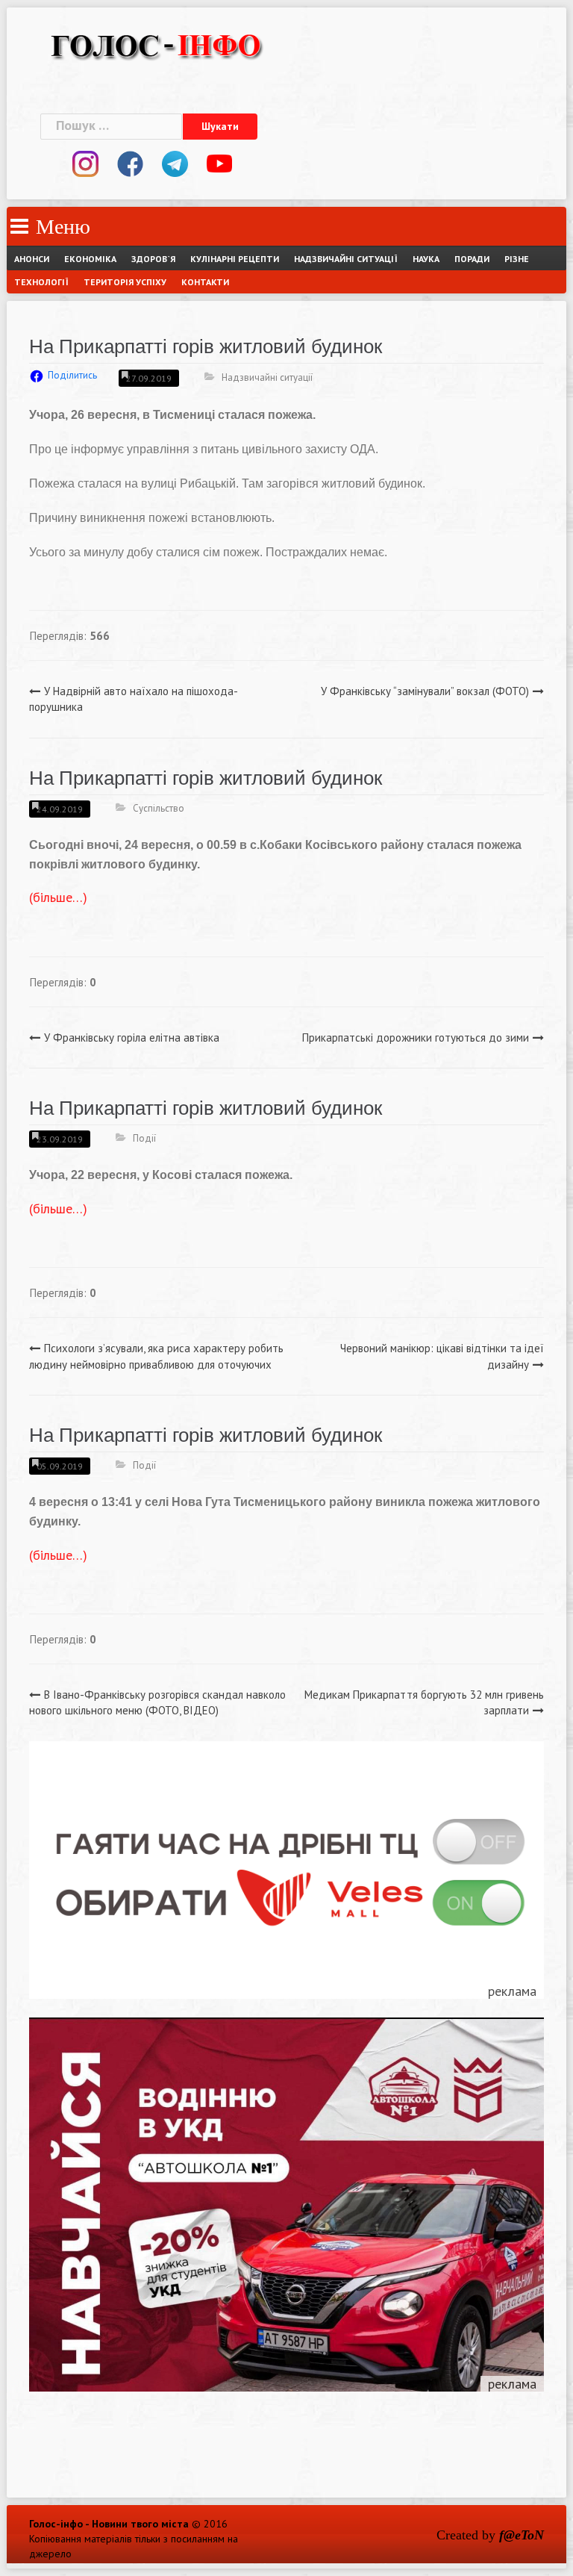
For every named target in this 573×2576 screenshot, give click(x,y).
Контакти (205, 282)
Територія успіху (125, 282)
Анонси (32, 259)
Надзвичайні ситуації (346, 259)
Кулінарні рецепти (235, 259)
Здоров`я (153, 259)
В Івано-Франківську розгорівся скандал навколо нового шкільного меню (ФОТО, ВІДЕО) (157, 1702)
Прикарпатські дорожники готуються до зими (416, 1037)
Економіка (90, 259)
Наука (426, 259)
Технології (41, 282)
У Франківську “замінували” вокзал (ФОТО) (425, 691)
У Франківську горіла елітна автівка (132, 1037)
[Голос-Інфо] (156, 44)
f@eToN (522, 2535)
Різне (517, 259)
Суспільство (159, 808)
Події (144, 1138)
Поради (472, 259)
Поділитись (72, 375)
